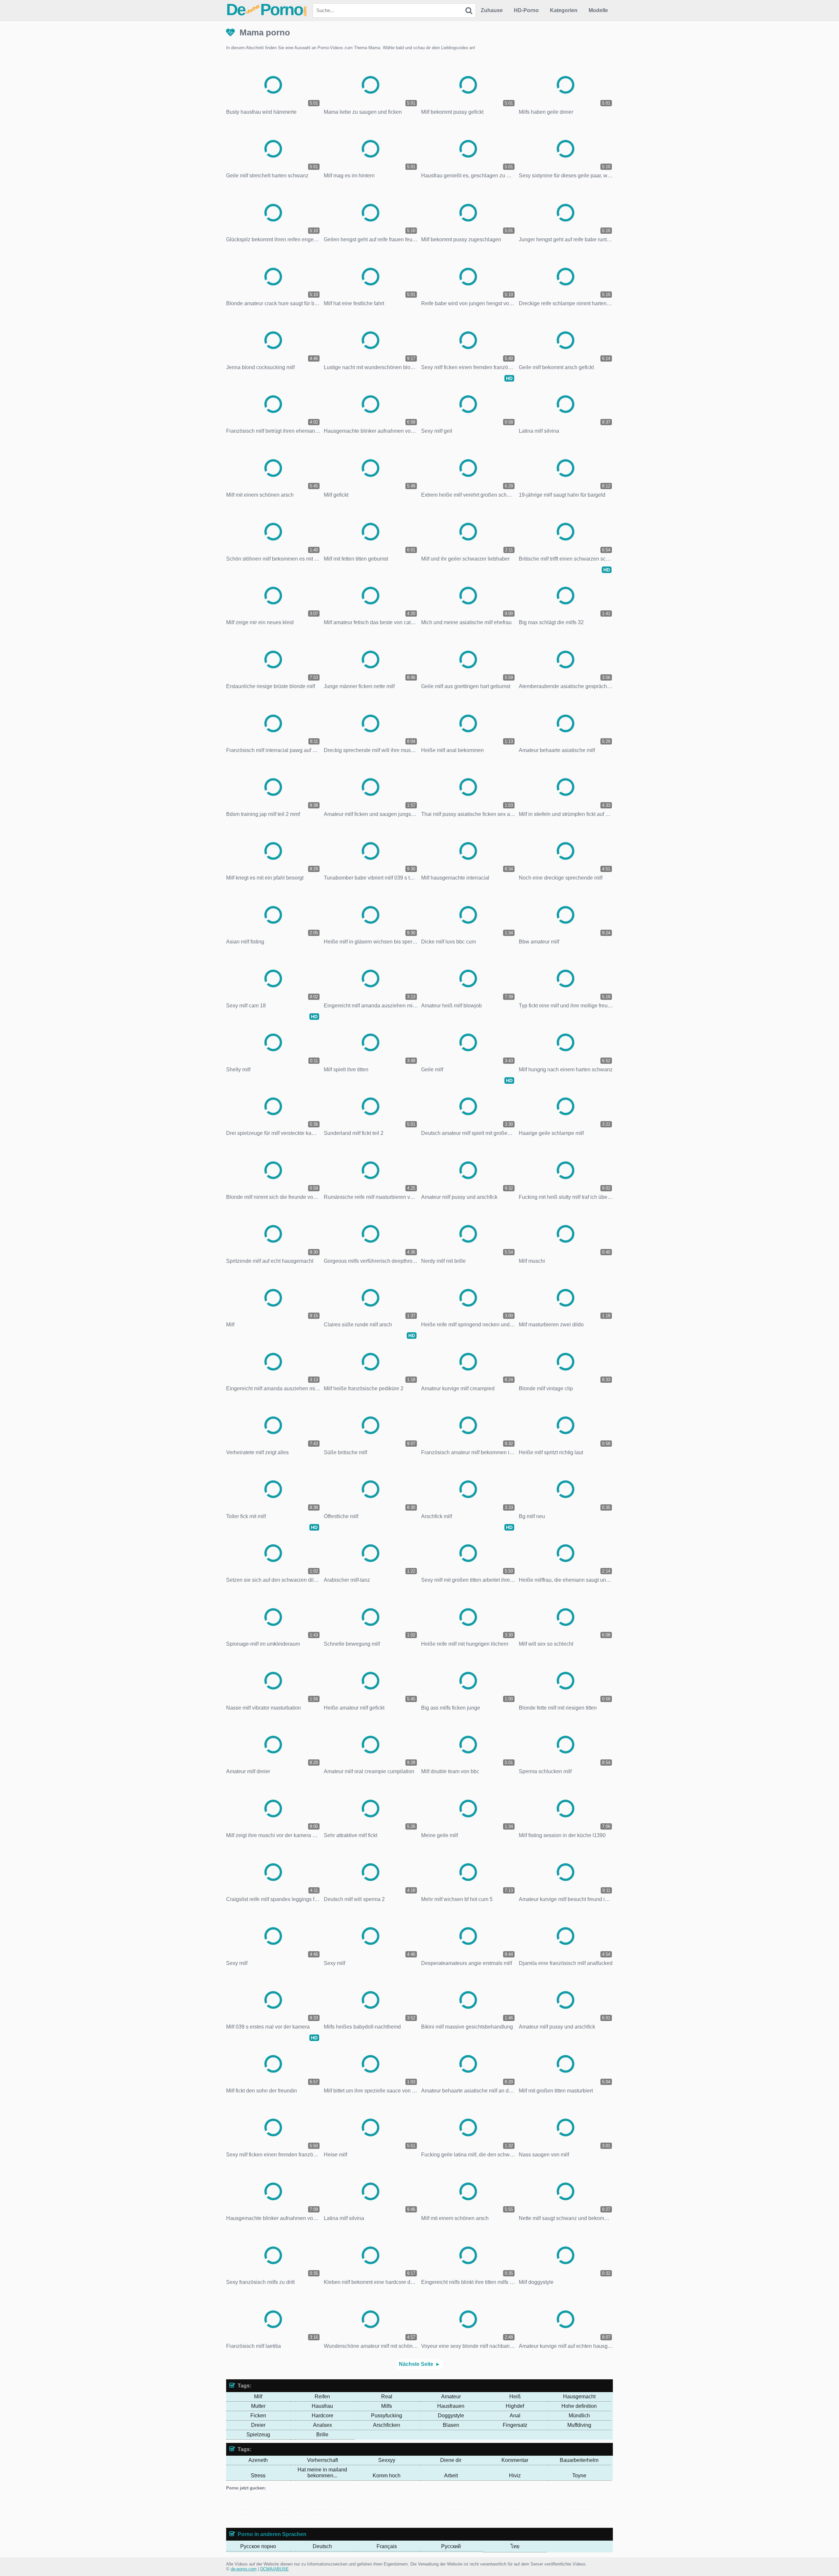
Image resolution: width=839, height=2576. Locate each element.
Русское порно (258, 2546)
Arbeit (451, 2476)
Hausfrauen (451, 2406)
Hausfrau (322, 2406)
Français (387, 2546)
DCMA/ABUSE (274, 2569)
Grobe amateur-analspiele (326, 2502)
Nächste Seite (416, 2364)
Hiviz (515, 2476)
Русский (451, 2546)
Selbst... (492, 2502)
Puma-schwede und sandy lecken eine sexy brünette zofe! (497, 2512)
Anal (515, 2416)
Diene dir (451, 2460)
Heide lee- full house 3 (411, 2502)
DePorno (267, 10)
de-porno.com (244, 2569)
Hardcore (322, 2416)
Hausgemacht (579, 2397)
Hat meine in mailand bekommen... (322, 2473)
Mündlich (579, 2416)
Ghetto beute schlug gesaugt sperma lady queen (392, 2507)
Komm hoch (387, 2476)
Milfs (387, 2406)
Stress (258, 2476)
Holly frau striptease (520, 2502)
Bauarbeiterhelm (579, 2460)
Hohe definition (579, 2406)
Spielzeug (258, 2435)
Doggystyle (451, 2416)
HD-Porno (526, 10)
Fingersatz (515, 2425)
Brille (322, 2435)
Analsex (322, 2425)
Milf (258, 2397)
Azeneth (258, 2460)
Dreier (258, 2425)
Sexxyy (387, 2460)
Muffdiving (579, 2425)
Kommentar (515, 2460)
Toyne (579, 2476)
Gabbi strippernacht (370, 2502)
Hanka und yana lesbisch (458, 2502)
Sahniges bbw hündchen (417, 2512)
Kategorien (564, 10)
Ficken (258, 2416)
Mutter (258, 2406)
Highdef (515, 2406)
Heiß (515, 2397)
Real (387, 2397)
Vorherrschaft (322, 2460)
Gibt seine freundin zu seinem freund (265, 2502)
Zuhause (492, 10)
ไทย (515, 2546)
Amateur (451, 2397)
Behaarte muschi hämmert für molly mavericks (348, 2512)
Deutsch (322, 2546)
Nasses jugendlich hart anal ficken (269, 2512)
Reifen (322, 2397)
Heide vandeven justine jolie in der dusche (304, 2507)
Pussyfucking (387, 2416)
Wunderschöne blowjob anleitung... (472, 2507)
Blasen (451, 2425)
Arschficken (387, 2425)
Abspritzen (252, 2507)
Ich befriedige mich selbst (531, 2507)
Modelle (598, 10)
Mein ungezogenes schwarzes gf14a (305, 2517)
